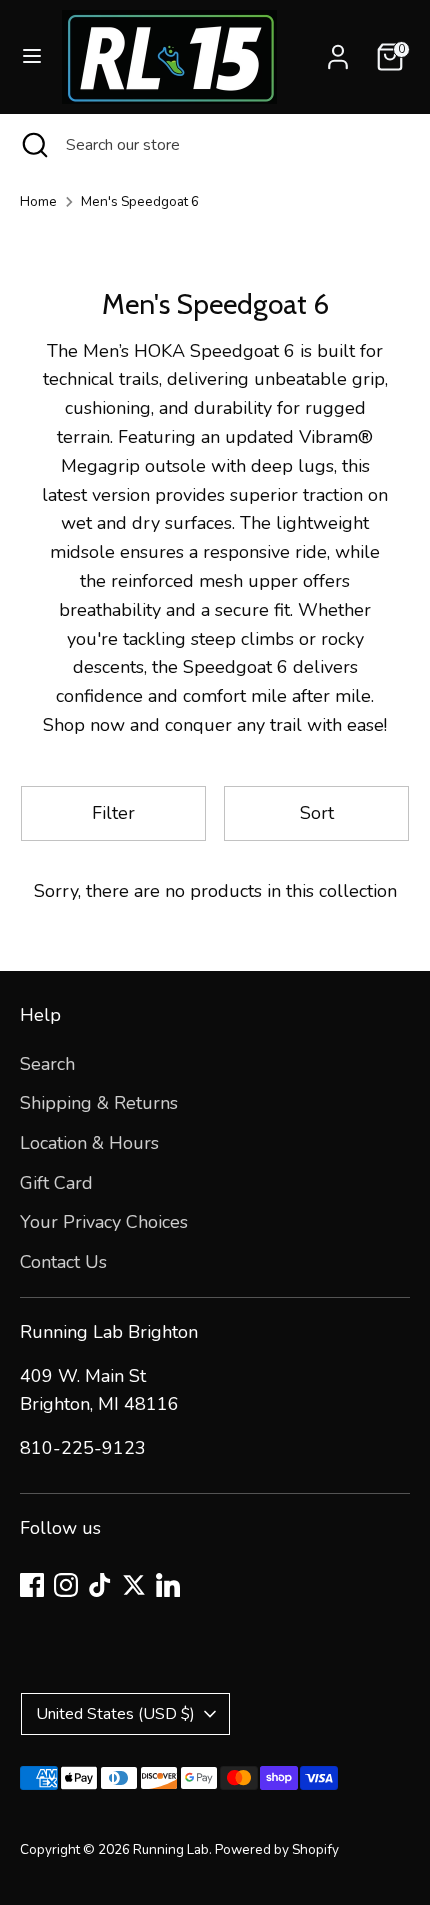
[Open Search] (33, 145)
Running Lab (171, 1849)
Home (38, 201)
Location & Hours (89, 1143)
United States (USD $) (115, 1714)
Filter (113, 813)
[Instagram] (66, 1585)
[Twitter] (134, 1585)
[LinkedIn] (168, 1585)
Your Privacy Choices (104, 1222)
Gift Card (56, 1183)
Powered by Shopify (277, 1849)
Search (47, 1064)
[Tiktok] (100, 1585)
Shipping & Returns (99, 1103)
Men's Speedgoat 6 (140, 201)
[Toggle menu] (32, 56)
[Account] (338, 51)
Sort (317, 813)
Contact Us (63, 1262)
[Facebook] (32, 1585)
